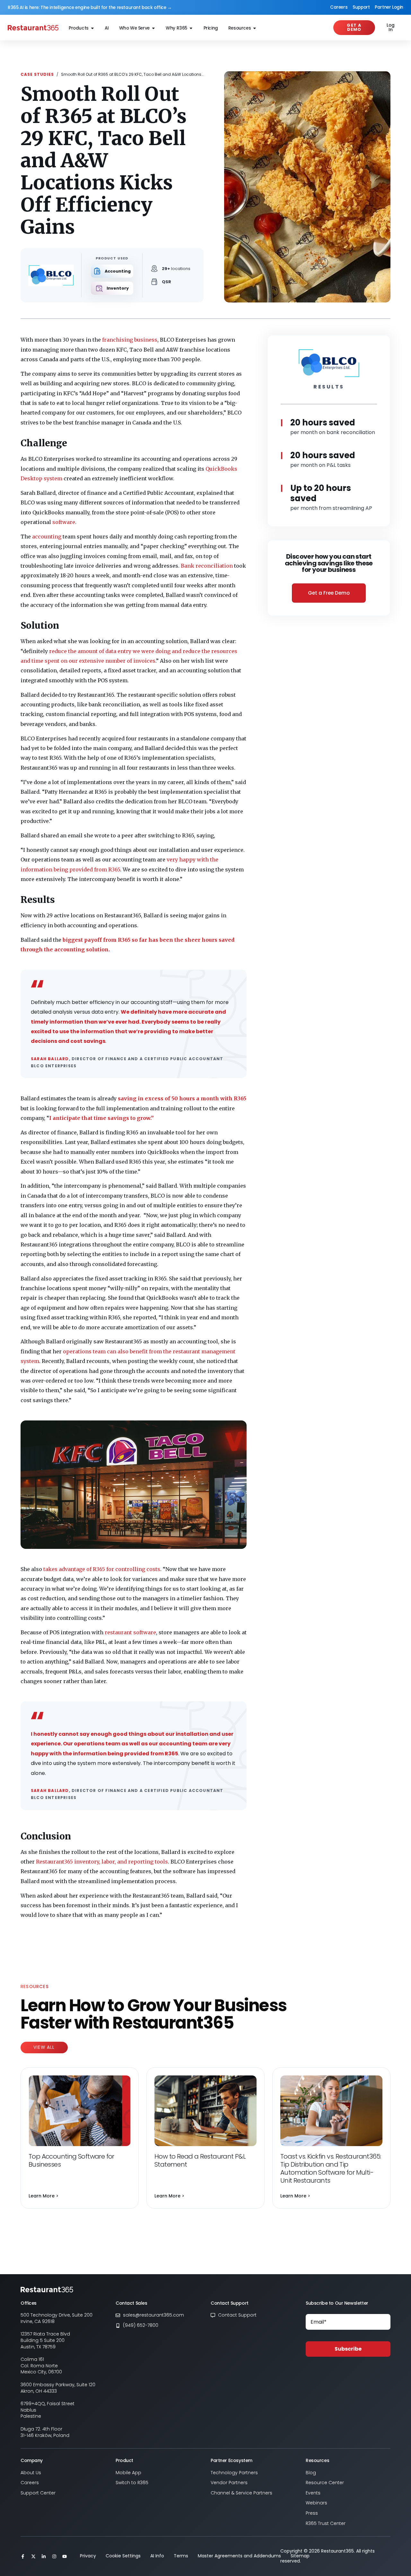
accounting (47, 537)
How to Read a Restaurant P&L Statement (200, 2160)
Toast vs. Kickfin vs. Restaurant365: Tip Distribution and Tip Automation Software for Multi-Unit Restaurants (331, 2168)
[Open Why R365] (191, 28)
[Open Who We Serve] (153, 28)
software (64, 522)
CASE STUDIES (37, 74)
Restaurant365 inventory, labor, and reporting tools (102, 1862)
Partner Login (389, 7)
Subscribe (348, 2349)
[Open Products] (92, 28)
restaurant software (130, 1632)
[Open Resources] (255, 28)
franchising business (130, 340)
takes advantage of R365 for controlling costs (101, 1569)
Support (361, 7)
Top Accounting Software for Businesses (71, 2160)
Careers (339, 7)
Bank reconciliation (207, 566)
